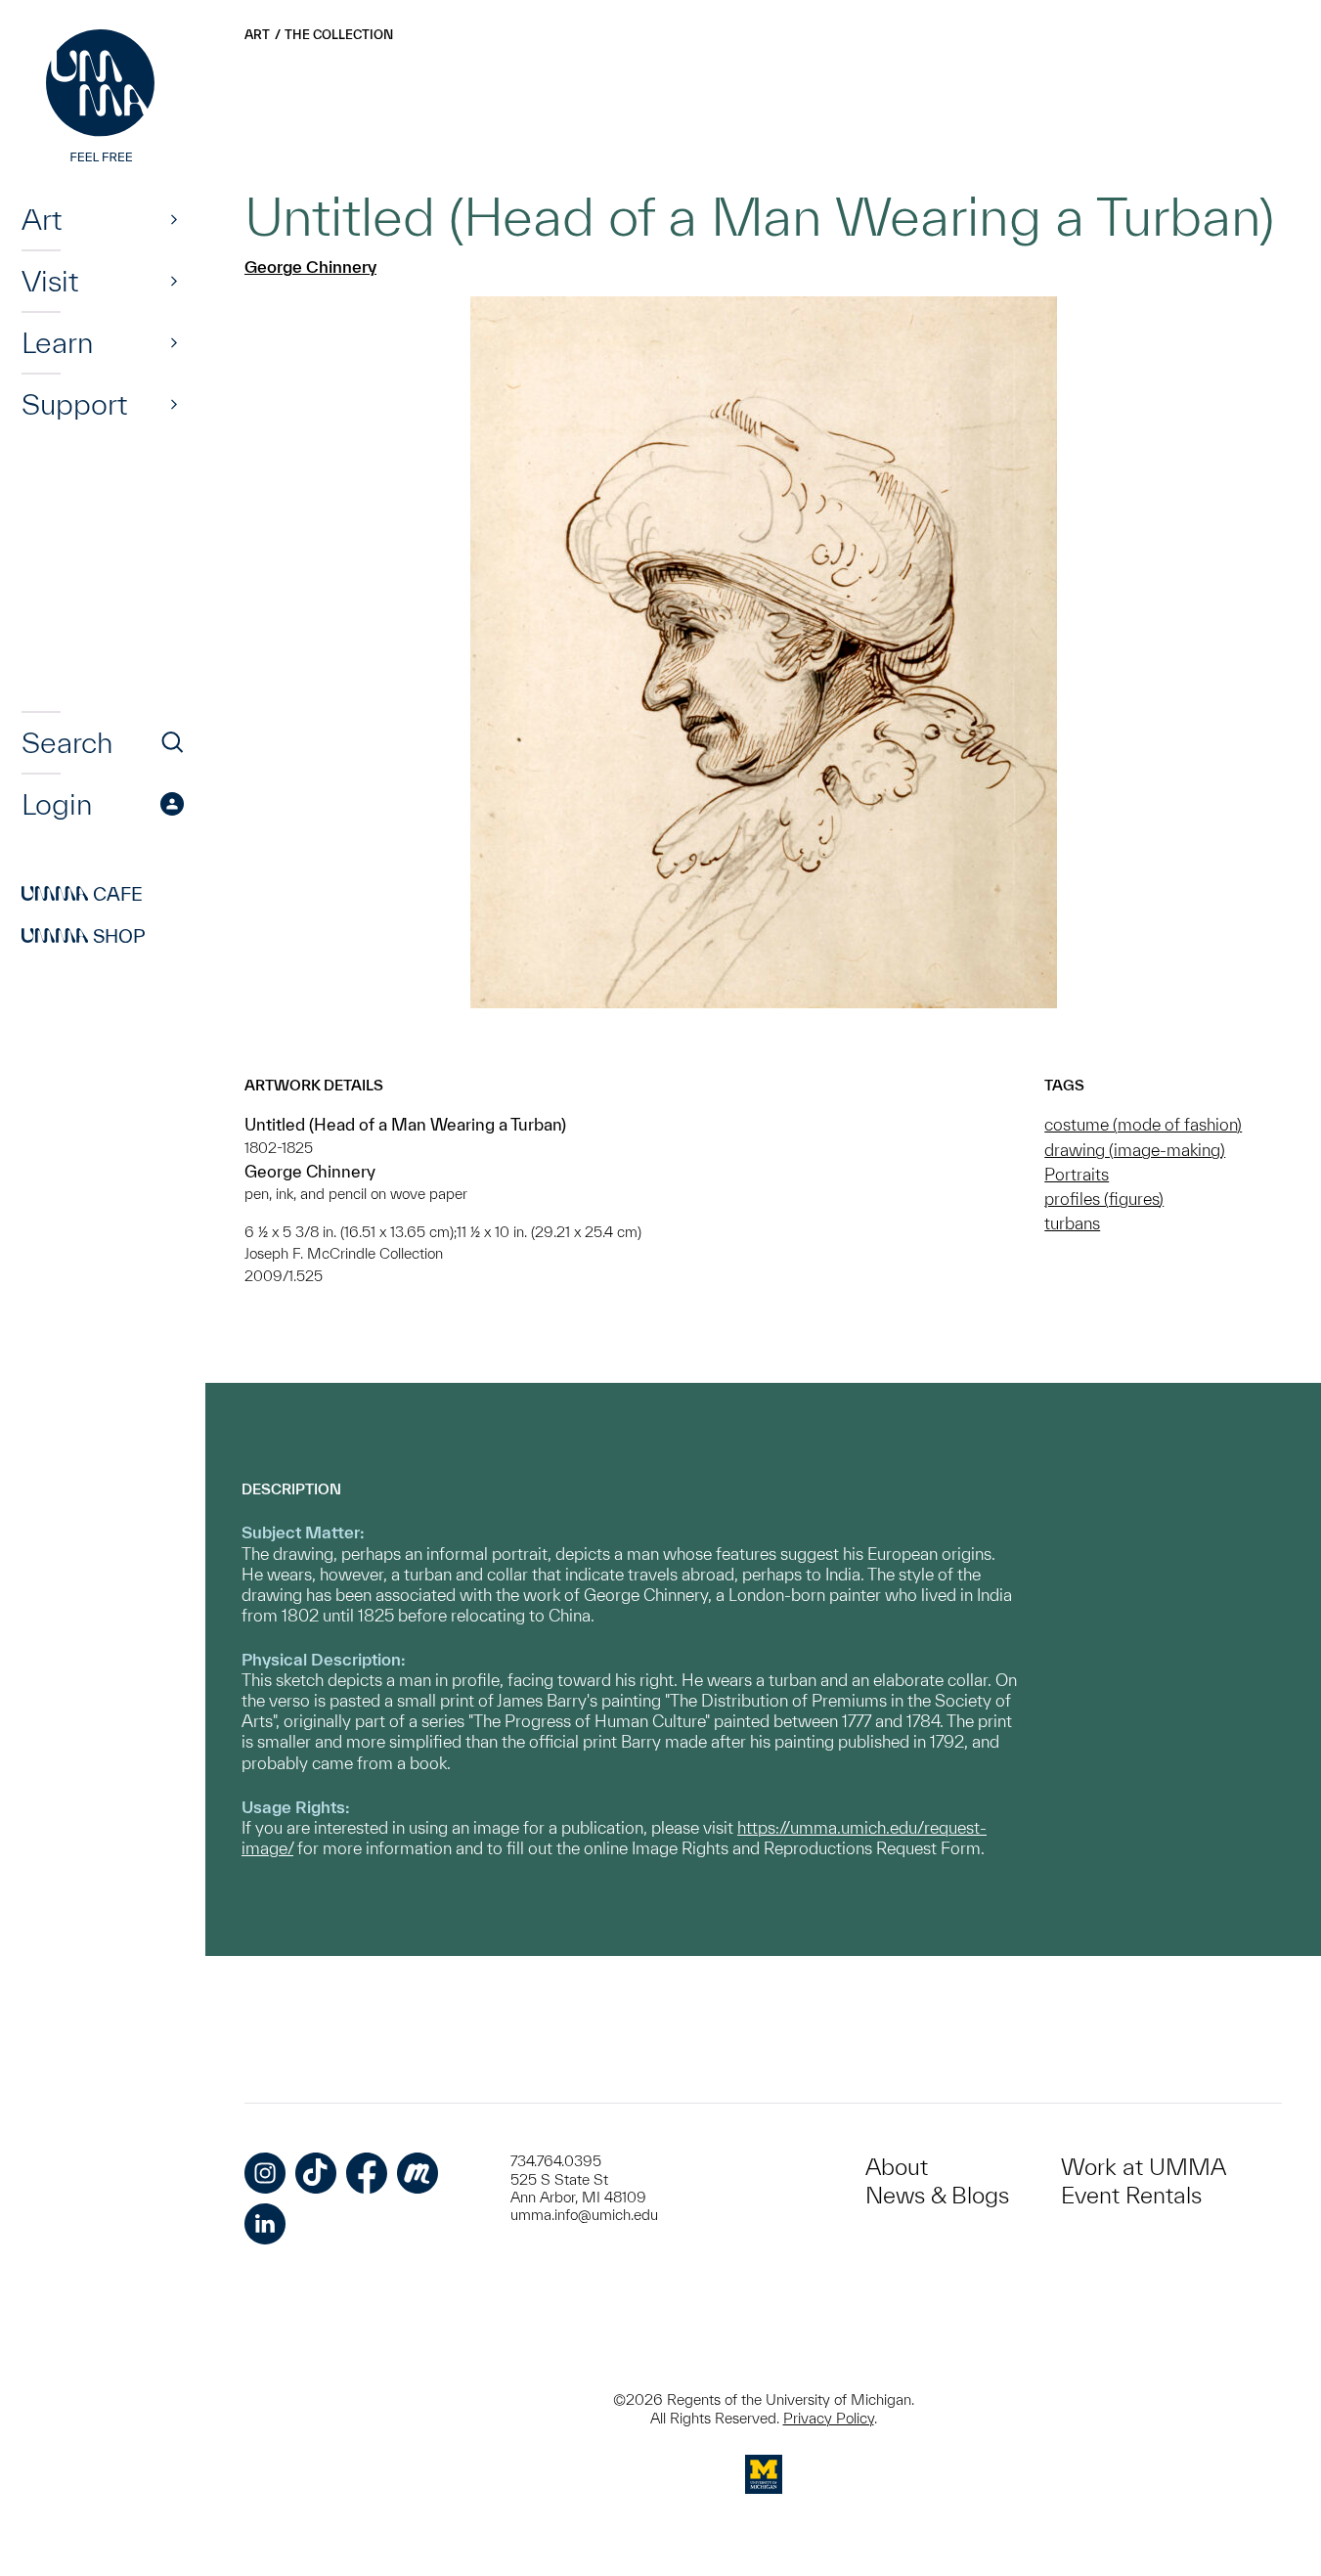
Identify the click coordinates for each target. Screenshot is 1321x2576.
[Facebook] (367, 2173)
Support (74, 404)
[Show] (174, 219)
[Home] (103, 98)
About (897, 2167)
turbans (1072, 1223)
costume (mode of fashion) (1143, 1124)
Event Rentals (1131, 2195)
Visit (50, 281)
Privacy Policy (829, 2418)
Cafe (82, 894)
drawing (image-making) (1135, 1150)
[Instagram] (265, 2173)
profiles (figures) (1104, 1199)
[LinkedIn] (265, 2224)
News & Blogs (937, 2195)
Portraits (1077, 1174)
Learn (57, 342)
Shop (84, 936)
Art (42, 219)
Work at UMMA (1144, 2167)
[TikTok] (316, 2173)
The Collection (339, 35)
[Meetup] (418, 2173)
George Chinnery (310, 266)
